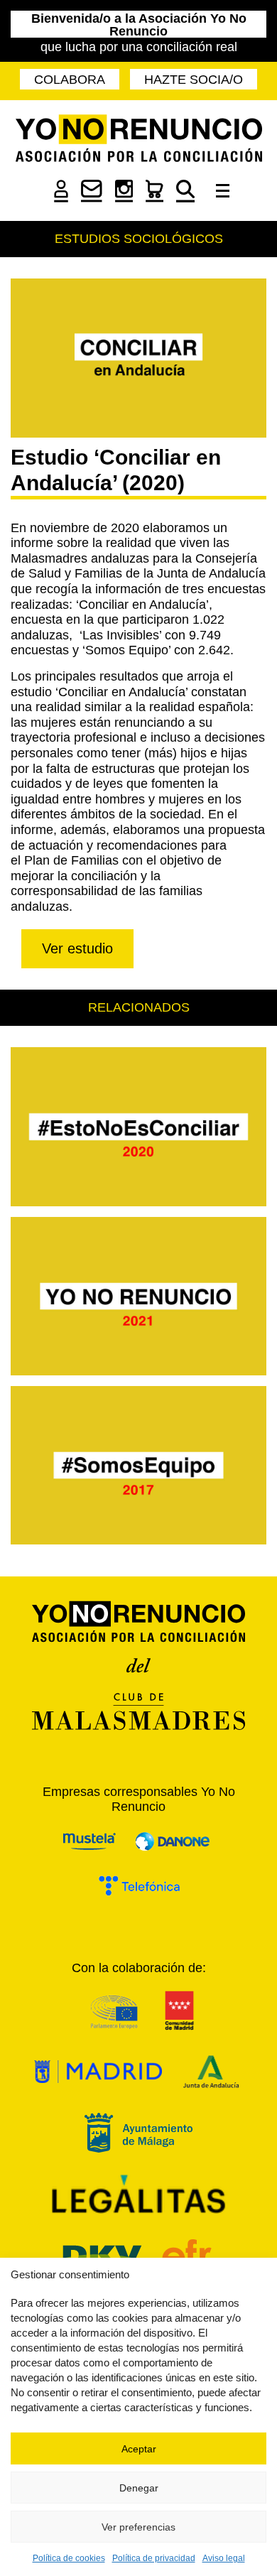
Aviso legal (224, 2558)
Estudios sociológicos (139, 239)
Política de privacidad (154, 2558)
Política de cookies (69, 2558)
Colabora (70, 80)
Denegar (139, 2488)
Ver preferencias (138, 2527)
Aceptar (139, 2449)
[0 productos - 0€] (154, 198)
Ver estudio (77, 948)
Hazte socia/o (194, 80)
